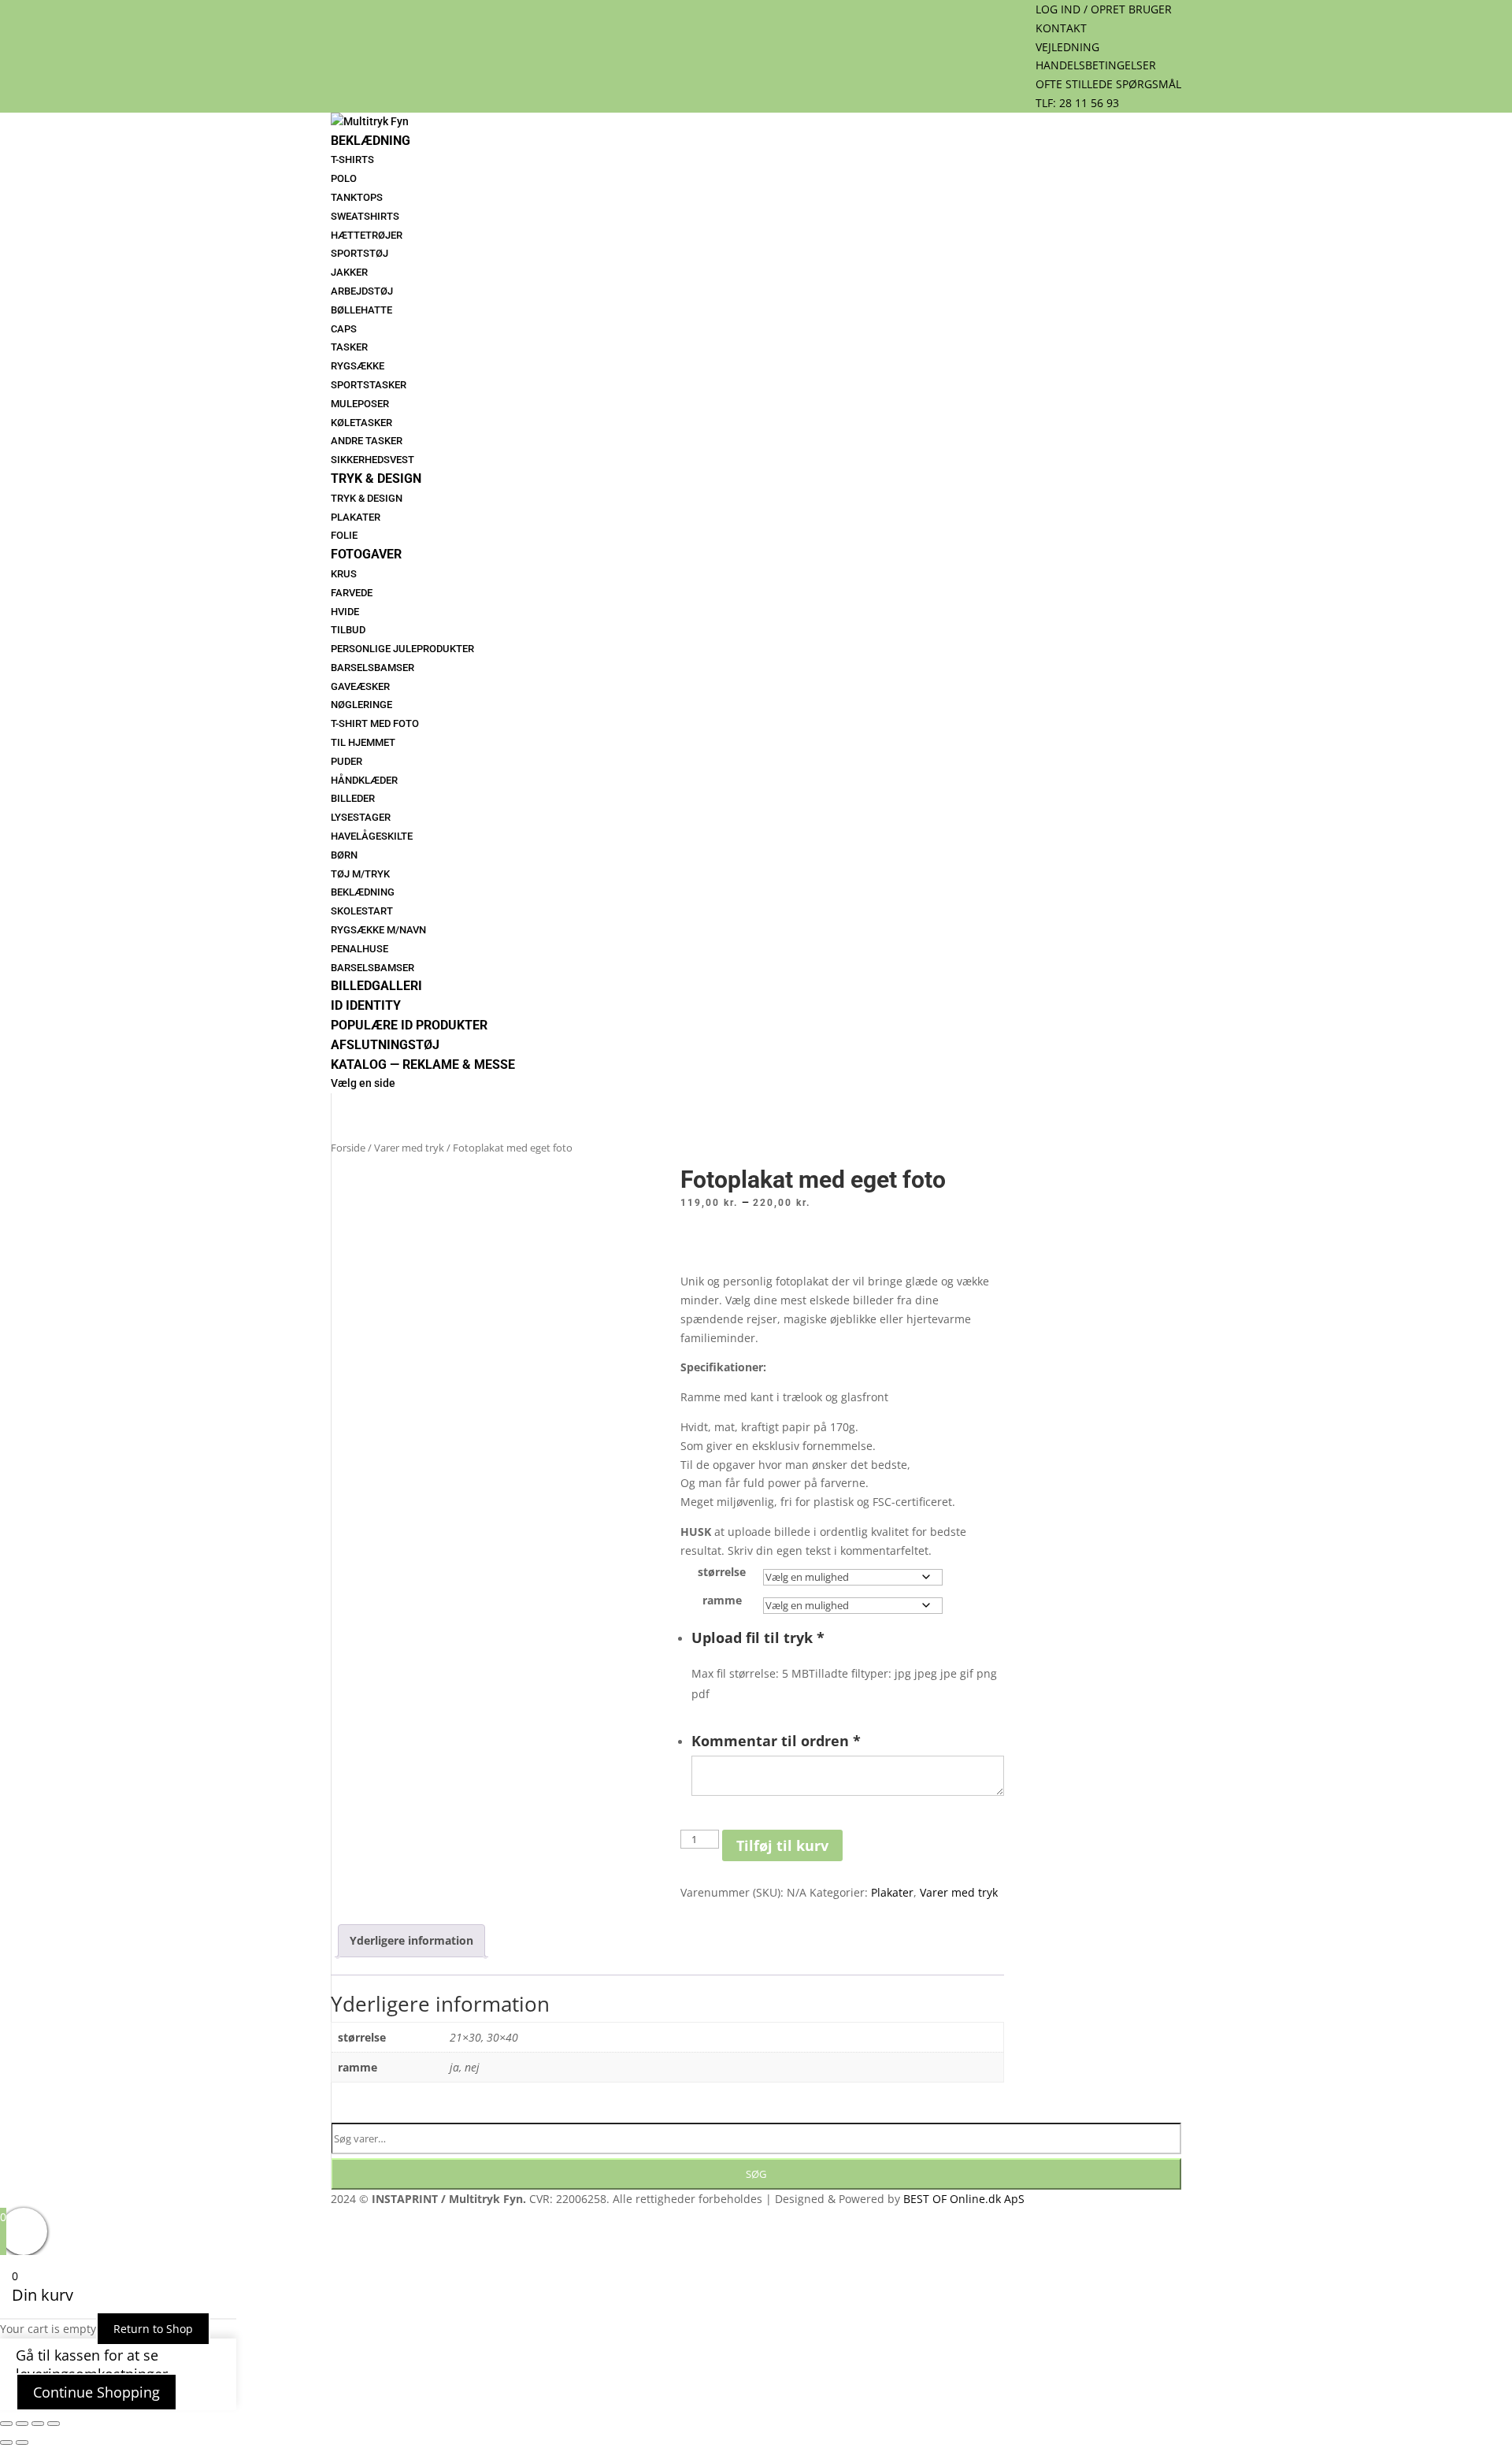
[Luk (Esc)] (54, 2424)
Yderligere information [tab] (411, 1940)
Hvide (345, 612)
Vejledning (1067, 47)
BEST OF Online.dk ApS (964, 2199)
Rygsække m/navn (378, 930)
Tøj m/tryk (360, 874)
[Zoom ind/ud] (6, 2424)
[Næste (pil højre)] (22, 2442)
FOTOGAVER (366, 554)
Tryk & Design (376, 478)
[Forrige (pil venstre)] (6, 2442)
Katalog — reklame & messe (423, 1065)
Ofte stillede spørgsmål (1108, 84)
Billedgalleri (376, 986)
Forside (348, 1148)
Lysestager (361, 817)
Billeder (353, 798)
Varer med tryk (409, 1148)
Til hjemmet (363, 742)
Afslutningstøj (385, 1045)
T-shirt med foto (375, 723)
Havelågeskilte (372, 836)
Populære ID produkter (409, 1025)
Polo (344, 178)
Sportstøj (359, 253)
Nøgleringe (361, 705)
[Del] (38, 2424)
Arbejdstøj (362, 291)
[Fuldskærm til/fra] (22, 2424)
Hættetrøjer (367, 235)
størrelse (722, 1572)
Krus (344, 574)
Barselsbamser (372, 668)
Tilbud (348, 630)
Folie (344, 535)
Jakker (349, 272)
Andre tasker (367, 441)
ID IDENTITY (366, 1005)
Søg (756, 2174)
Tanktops (357, 197)
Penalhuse (359, 949)
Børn (344, 855)
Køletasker (361, 423)
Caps (344, 329)
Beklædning (371, 141)
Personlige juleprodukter (402, 649)
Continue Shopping (96, 2392)
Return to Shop (153, 2329)
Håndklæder (364, 780)
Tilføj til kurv (782, 1845)
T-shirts (352, 159)
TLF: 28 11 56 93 (1077, 103)
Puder (346, 761)
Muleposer (360, 404)
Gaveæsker (360, 686)
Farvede (352, 593)
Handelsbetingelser (1096, 65)
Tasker (349, 347)
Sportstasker (369, 385)
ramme (722, 1600)
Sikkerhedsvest (372, 460)
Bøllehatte (361, 310)
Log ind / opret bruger (1104, 9)
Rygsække (358, 366)
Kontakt (1061, 28)
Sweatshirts (365, 216)
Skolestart (362, 911)
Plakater (356, 517)
